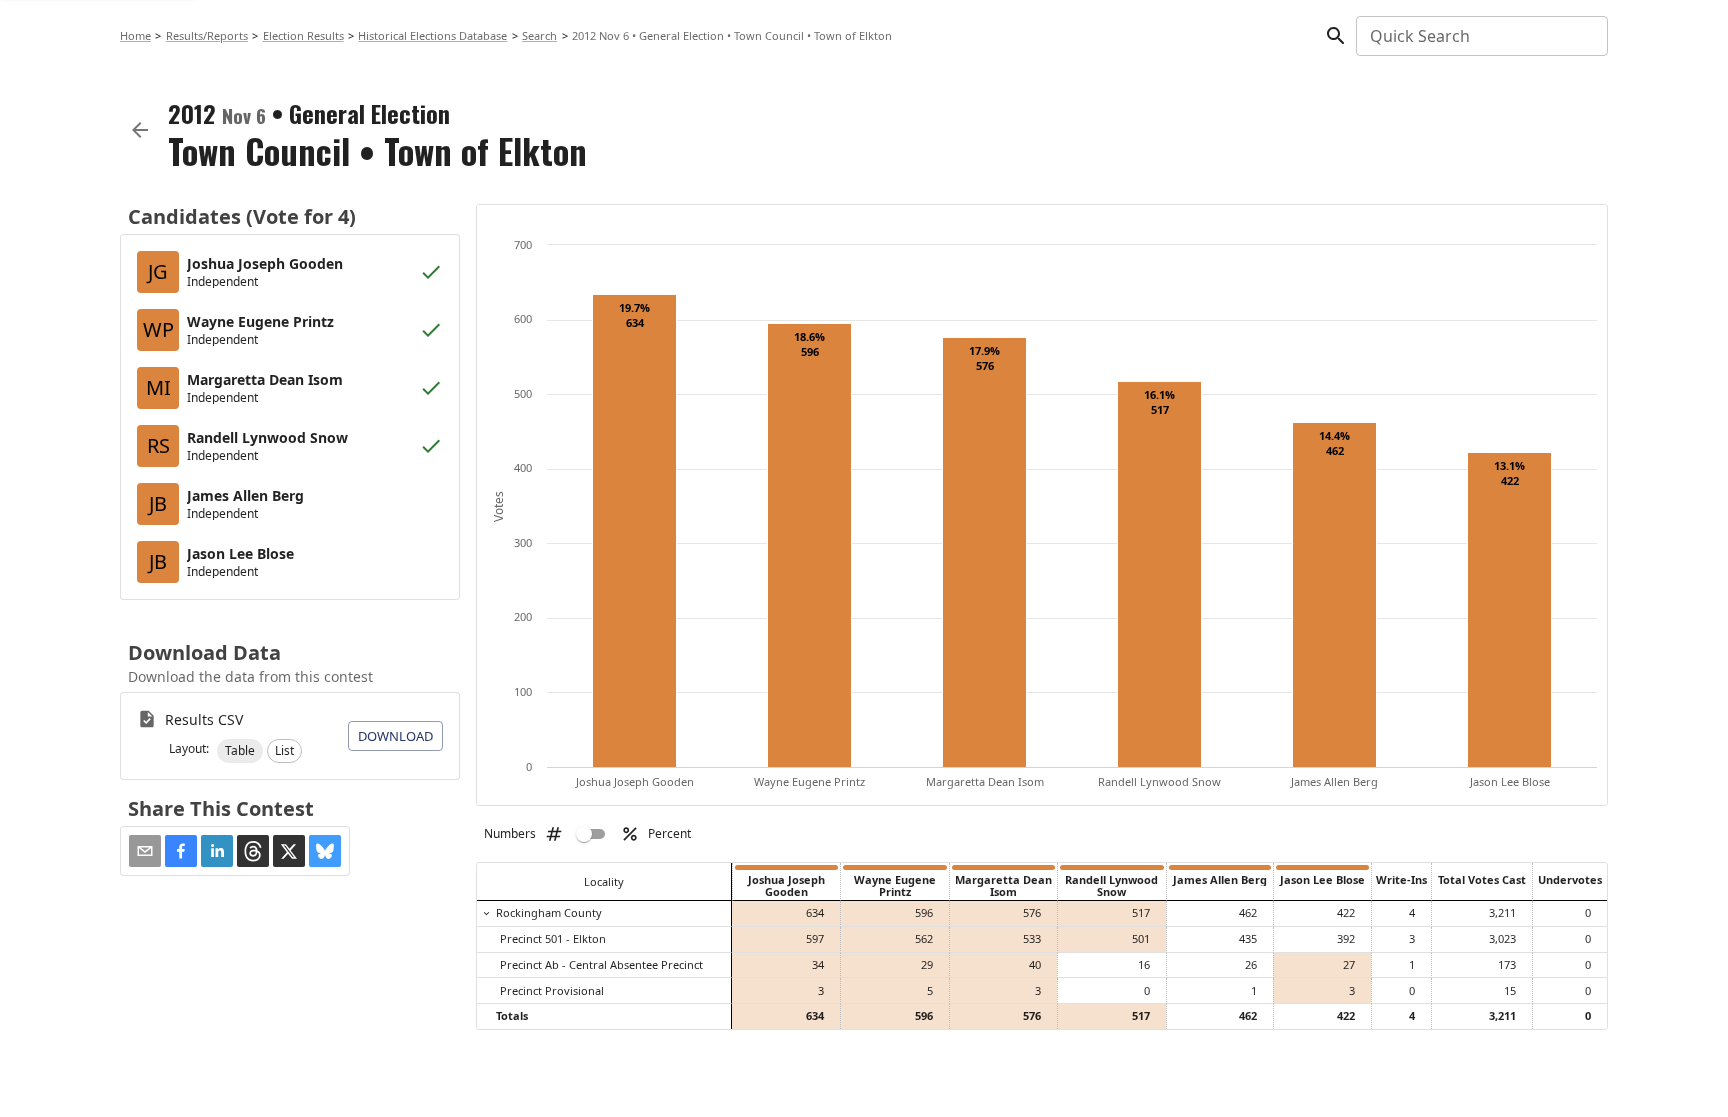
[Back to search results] (140, 130)
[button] (240, 751)
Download (395, 736)
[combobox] (1480, 36)
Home (135, 35)
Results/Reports (207, 35)
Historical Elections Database (432, 35)
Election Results (303, 35)
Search (539, 35)
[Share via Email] (145, 851)
